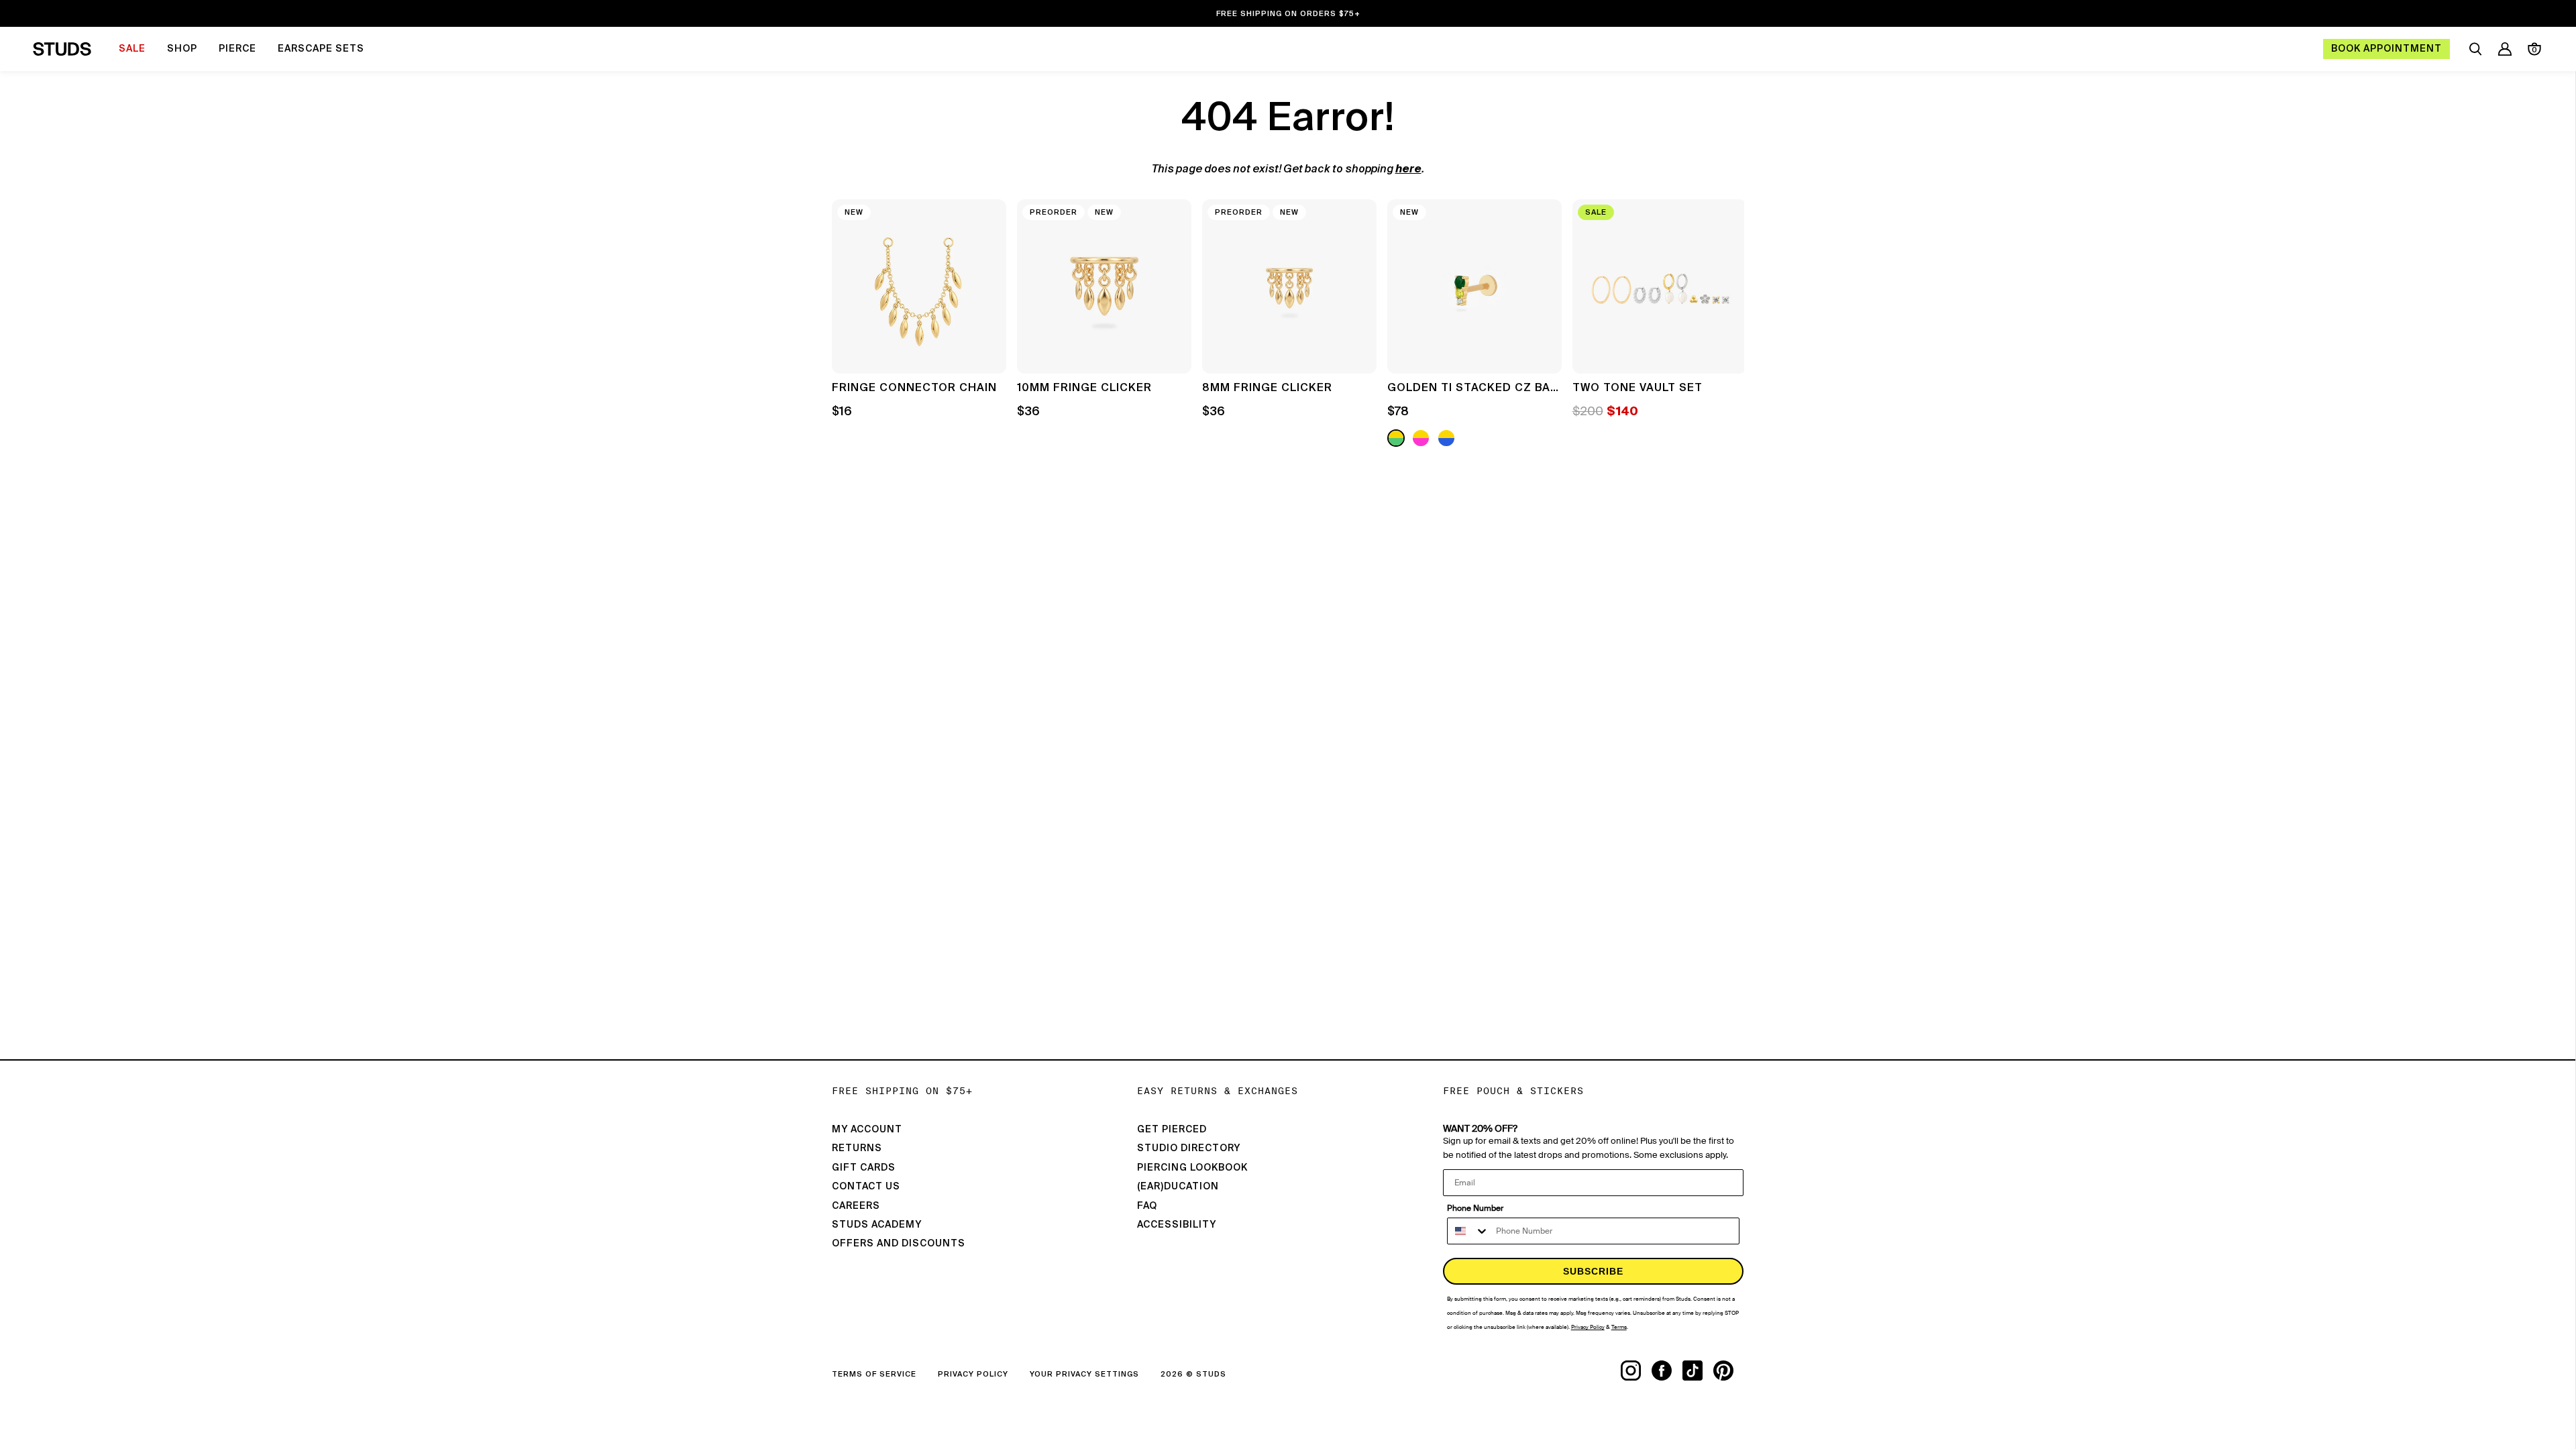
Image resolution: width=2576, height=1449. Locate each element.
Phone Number (1475, 1208)
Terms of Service (874, 1374)
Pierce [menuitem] (237, 49)
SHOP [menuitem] (182, 49)
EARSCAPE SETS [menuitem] (321, 49)
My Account (867, 1130)
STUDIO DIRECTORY (1189, 1148)
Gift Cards (864, 1168)
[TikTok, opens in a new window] (1698, 1371)
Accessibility (1177, 1225)
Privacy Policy (973, 1374)
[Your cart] (2534, 49)
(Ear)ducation (1178, 1187)
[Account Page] (2505, 49)
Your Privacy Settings (1084, 1374)
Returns (857, 1148)
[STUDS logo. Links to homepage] (62, 49)
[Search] (2475, 49)
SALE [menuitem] (132, 49)
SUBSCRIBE (1593, 1271)
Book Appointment (2386, 49)
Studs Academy (877, 1225)
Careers (856, 1206)
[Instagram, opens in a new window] (1636, 1371)
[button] (1724, 325)
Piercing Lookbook (1192, 1168)
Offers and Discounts (899, 1244)
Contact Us (866, 1187)
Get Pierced (1172, 1130)
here (1408, 170)
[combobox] (1468, 1231)
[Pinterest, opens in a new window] (1729, 1371)
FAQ (1147, 1206)
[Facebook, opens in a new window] (1667, 1371)
